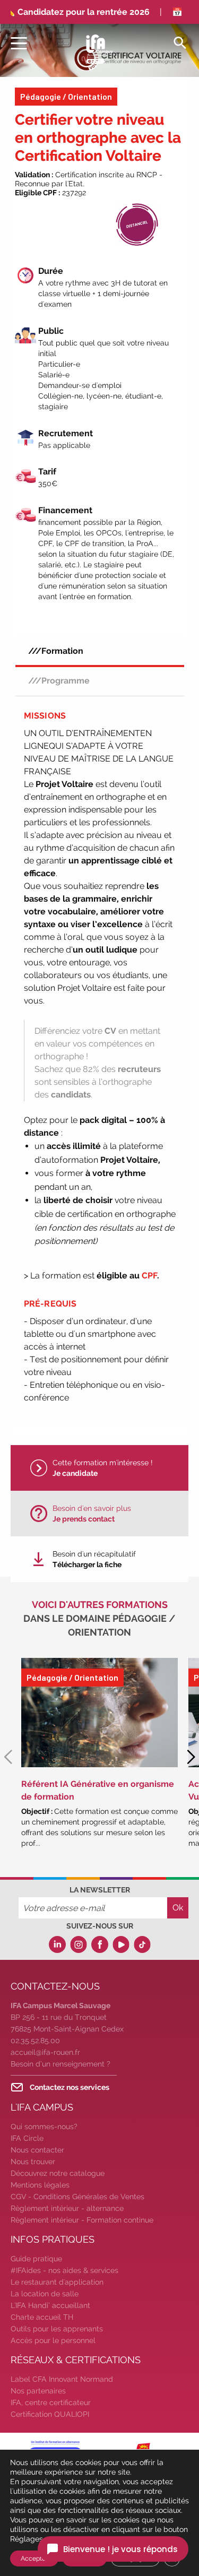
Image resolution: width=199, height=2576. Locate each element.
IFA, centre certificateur (51, 2402)
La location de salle (45, 2294)
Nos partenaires (38, 2391)
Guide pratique (36, 2259)
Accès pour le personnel (53, 2340)
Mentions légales (40, 2185)
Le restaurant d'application (57, 2282)
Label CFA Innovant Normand (62, 2379)
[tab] (100, 651)
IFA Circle (27, 2138)
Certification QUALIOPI (50, 2414)
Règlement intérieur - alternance (67, 2208)
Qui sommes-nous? (44, 2127)
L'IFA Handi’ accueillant (50, 2305)
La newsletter (100, 1890)
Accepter (34, 2558)
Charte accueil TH (42, 2317)
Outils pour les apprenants (57, 2329)
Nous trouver (33, 2162)
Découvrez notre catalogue (58, 2173)
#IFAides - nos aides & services (64, 2270)
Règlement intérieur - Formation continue (82, 2220)
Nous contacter (37, 2150)
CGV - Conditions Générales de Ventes (77, 2197)
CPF (149, 1276)
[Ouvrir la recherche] (180, 42)
